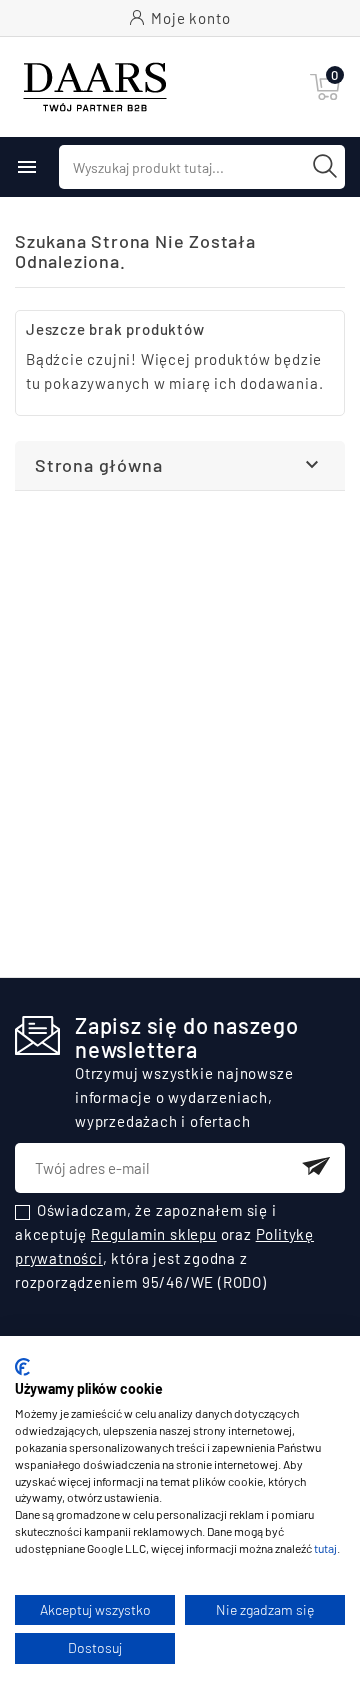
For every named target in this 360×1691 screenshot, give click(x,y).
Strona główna (98, 465)
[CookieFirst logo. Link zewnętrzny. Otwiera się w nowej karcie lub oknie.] (22, 1367)
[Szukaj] (325, 166)
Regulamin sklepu (154, 1234)
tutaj (325, 1548)
